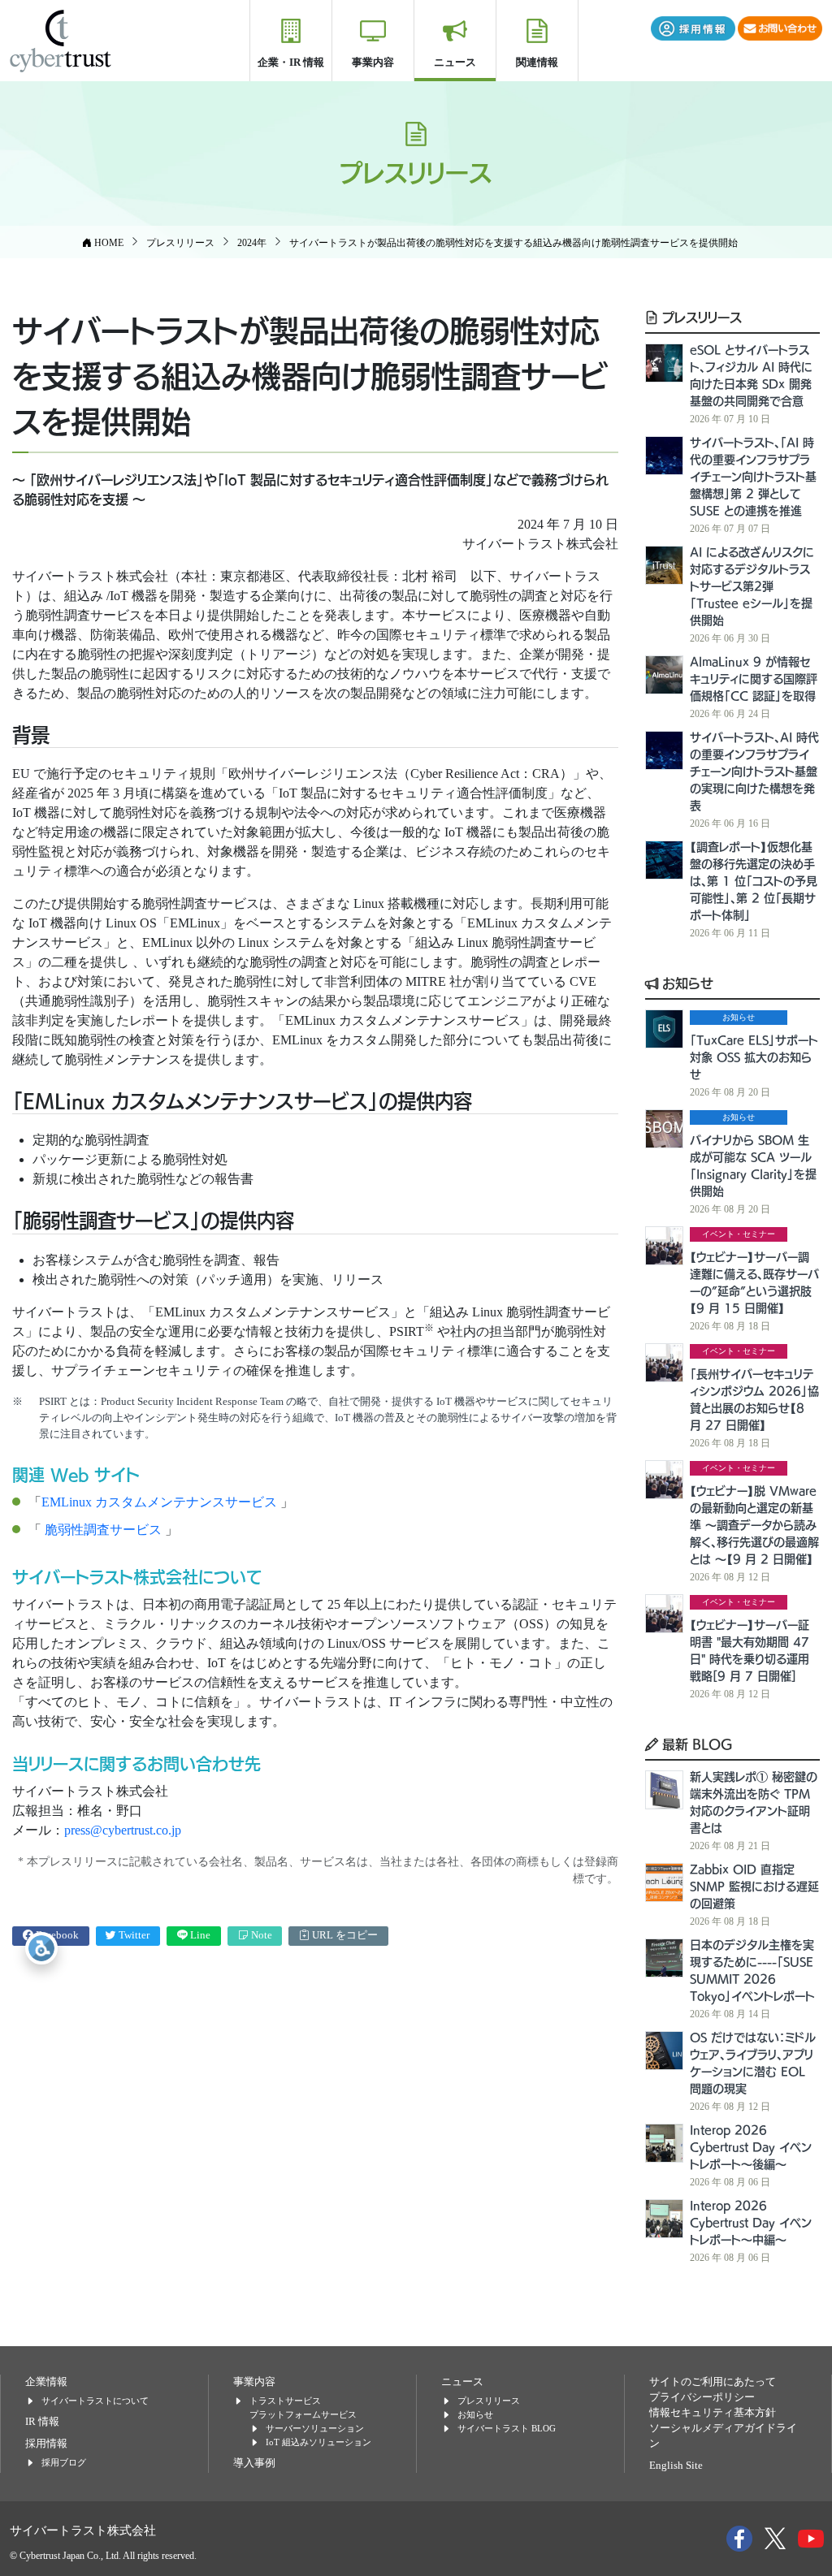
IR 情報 (42, 2422)
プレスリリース (700, 317)
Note (260, 1935)
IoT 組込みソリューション (318, 2442)
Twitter (133, 1935)
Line (199, 1935)
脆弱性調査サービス (103, 1530)
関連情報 (537, 62)
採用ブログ (64, 2462)
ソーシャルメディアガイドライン (723, 2436)
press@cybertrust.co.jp (123, 1830)
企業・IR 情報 (291, 62)
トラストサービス (285, 2401)
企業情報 (46, 2382)
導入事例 (254, 2463)
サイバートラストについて (95, 2401)
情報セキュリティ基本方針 (713, 2413)
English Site (676, 2466)
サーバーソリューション (315, 2428)
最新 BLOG (695, 1744)
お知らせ (686, 983)
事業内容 (373, 62)
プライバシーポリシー (702, 2397)
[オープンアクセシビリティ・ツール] (41, 1948)
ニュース (455, 62)
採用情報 (46, 2444)
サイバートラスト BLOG (507, 2428)
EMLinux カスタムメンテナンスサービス (161, 1502)
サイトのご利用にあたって (713, 2382)
